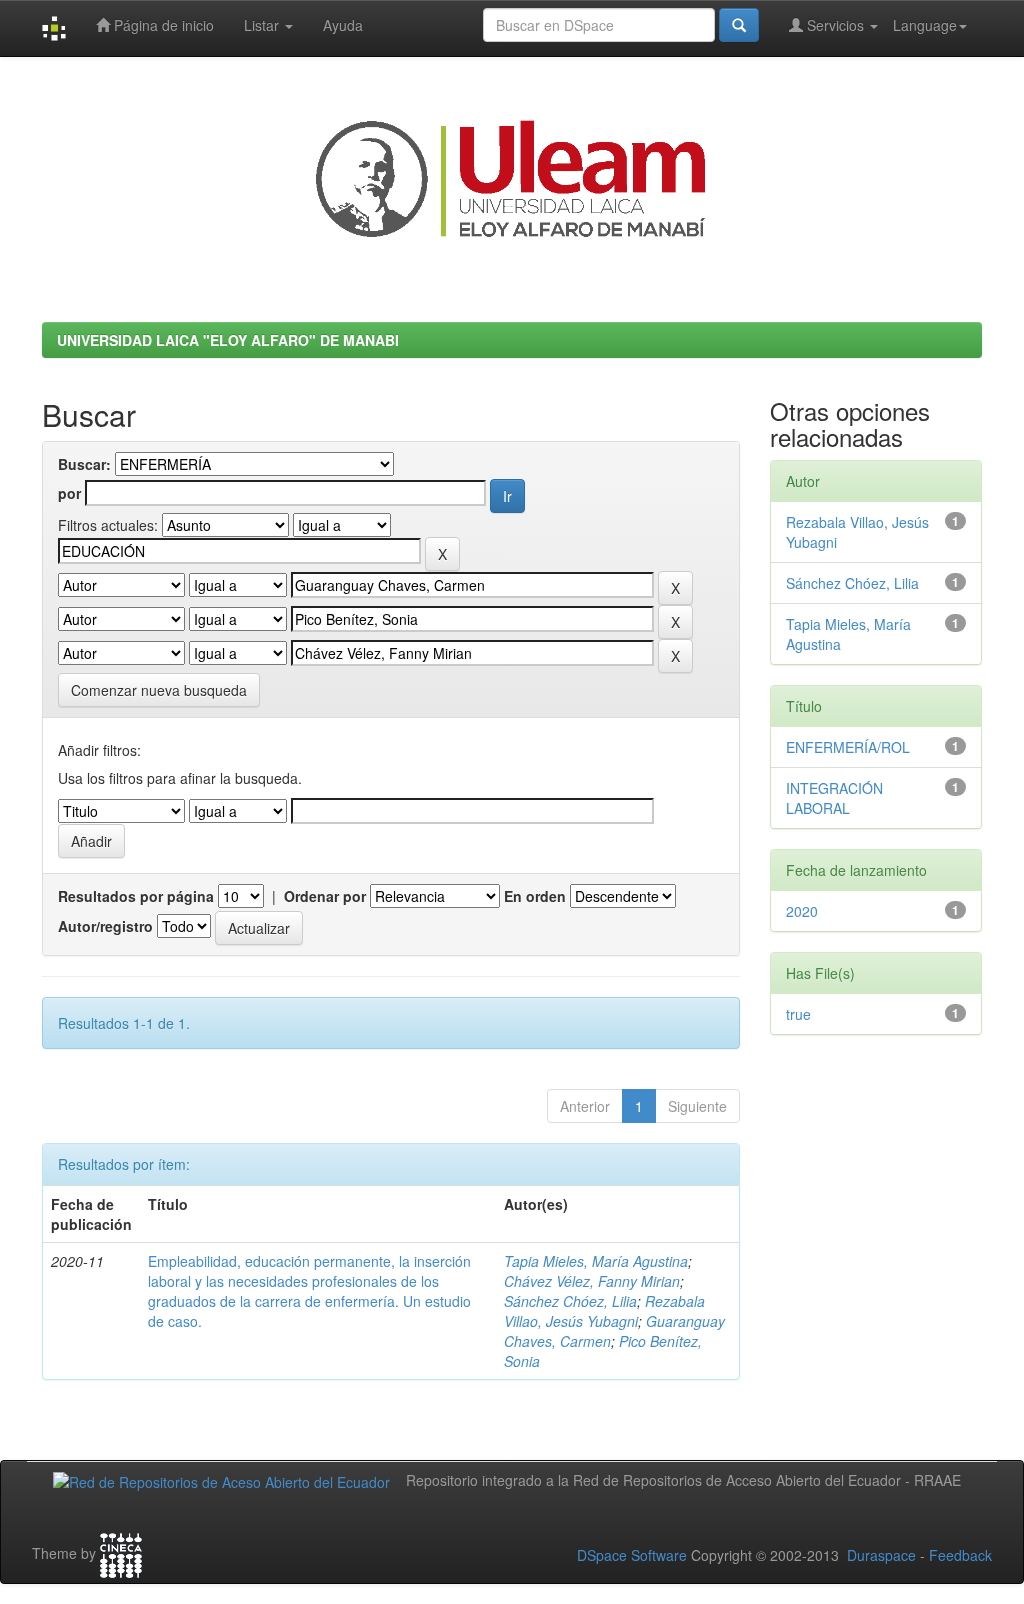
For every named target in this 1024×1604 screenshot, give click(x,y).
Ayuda (343, 25)
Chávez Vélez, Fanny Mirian (592, 1281)
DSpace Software (632, 1555)
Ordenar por (325, 896)
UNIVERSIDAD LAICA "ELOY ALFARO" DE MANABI (228, 340)
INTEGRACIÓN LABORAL (834, 798)
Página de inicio (162, 25)
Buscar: (84, 464)
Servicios (835, 25)
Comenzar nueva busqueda (159, 690)
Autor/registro (105, 926)
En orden (535, 896)
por (69, 493)
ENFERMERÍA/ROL (848, 747)
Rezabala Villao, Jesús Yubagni (604, 1311)
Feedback (960, 1555)
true (798, 1014)
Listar (263, 25)
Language (925, 25)
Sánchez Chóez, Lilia (570, 1301)
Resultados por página (136, 896)
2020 (802, 911)
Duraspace (881, 1555)
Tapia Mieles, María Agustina (596, 1261)
